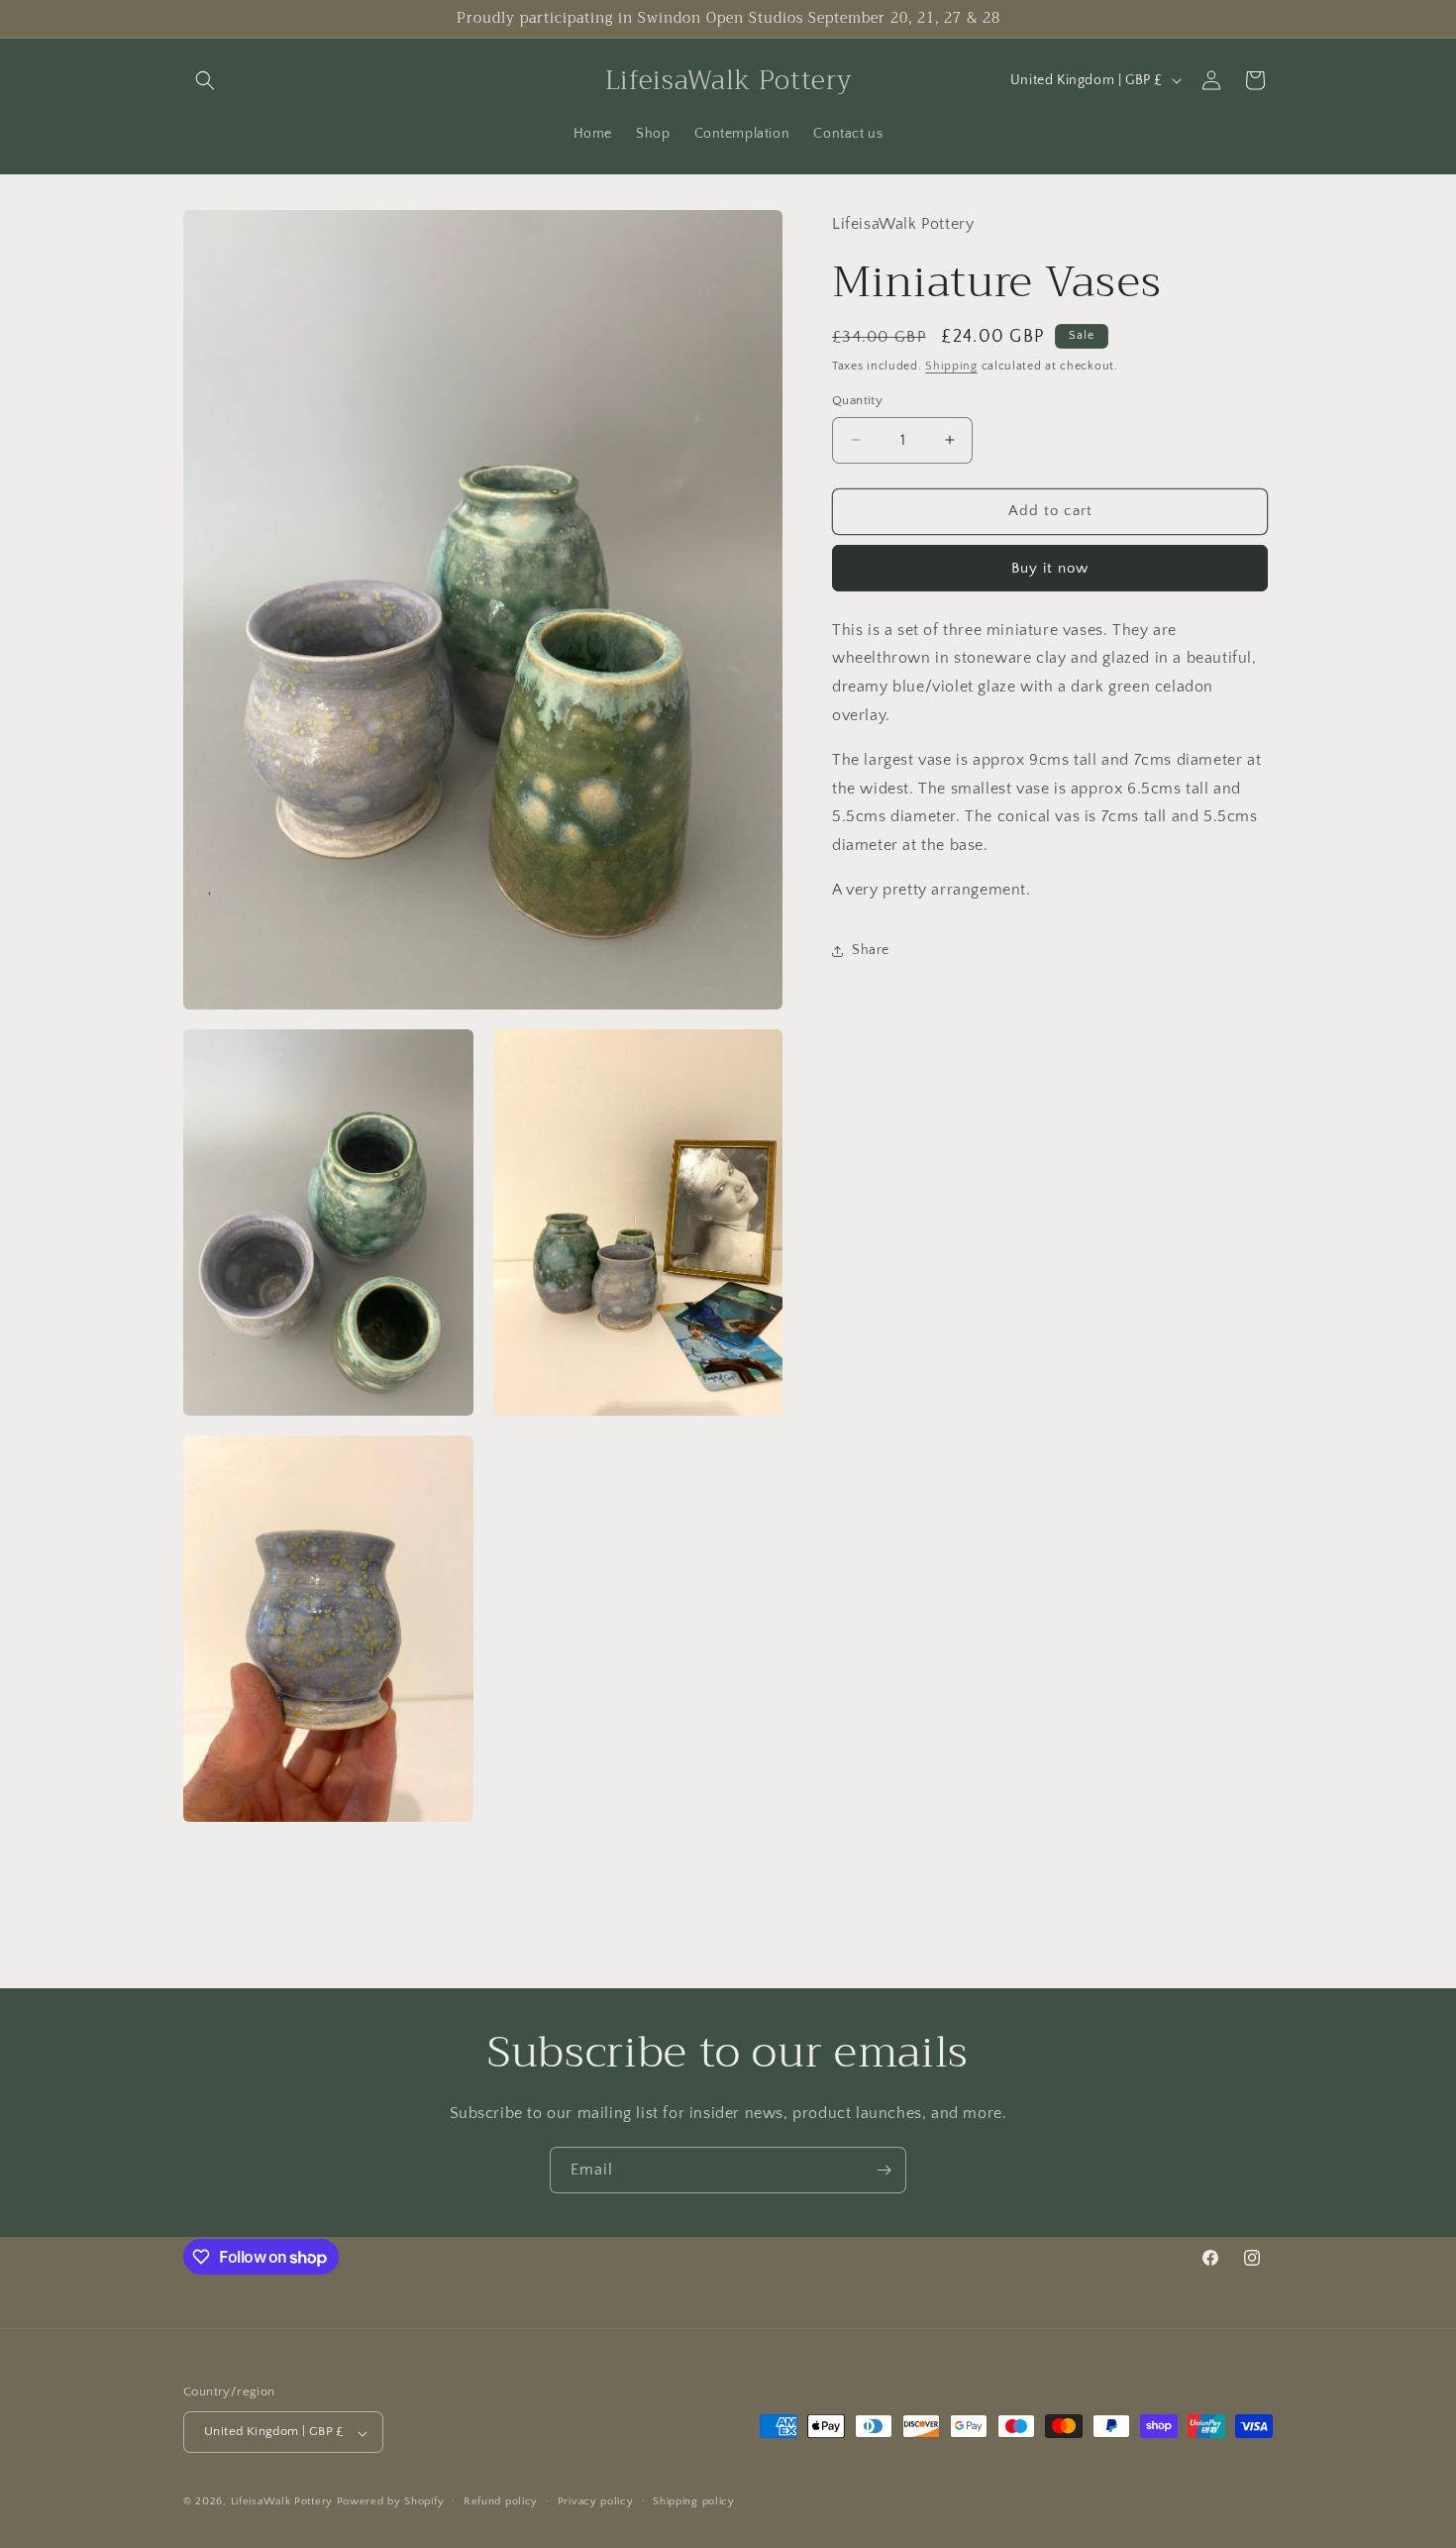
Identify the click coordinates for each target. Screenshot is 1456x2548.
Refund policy (501, 2502)
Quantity (857, 400)
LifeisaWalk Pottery (282, 2502)
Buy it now (1050, 568)
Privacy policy (596, 2502)
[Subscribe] (884, 2170)
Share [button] (871, 950)
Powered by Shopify (391, 2502)
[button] (205, 80)
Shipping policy (694, 2502)
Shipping (951, 366)
